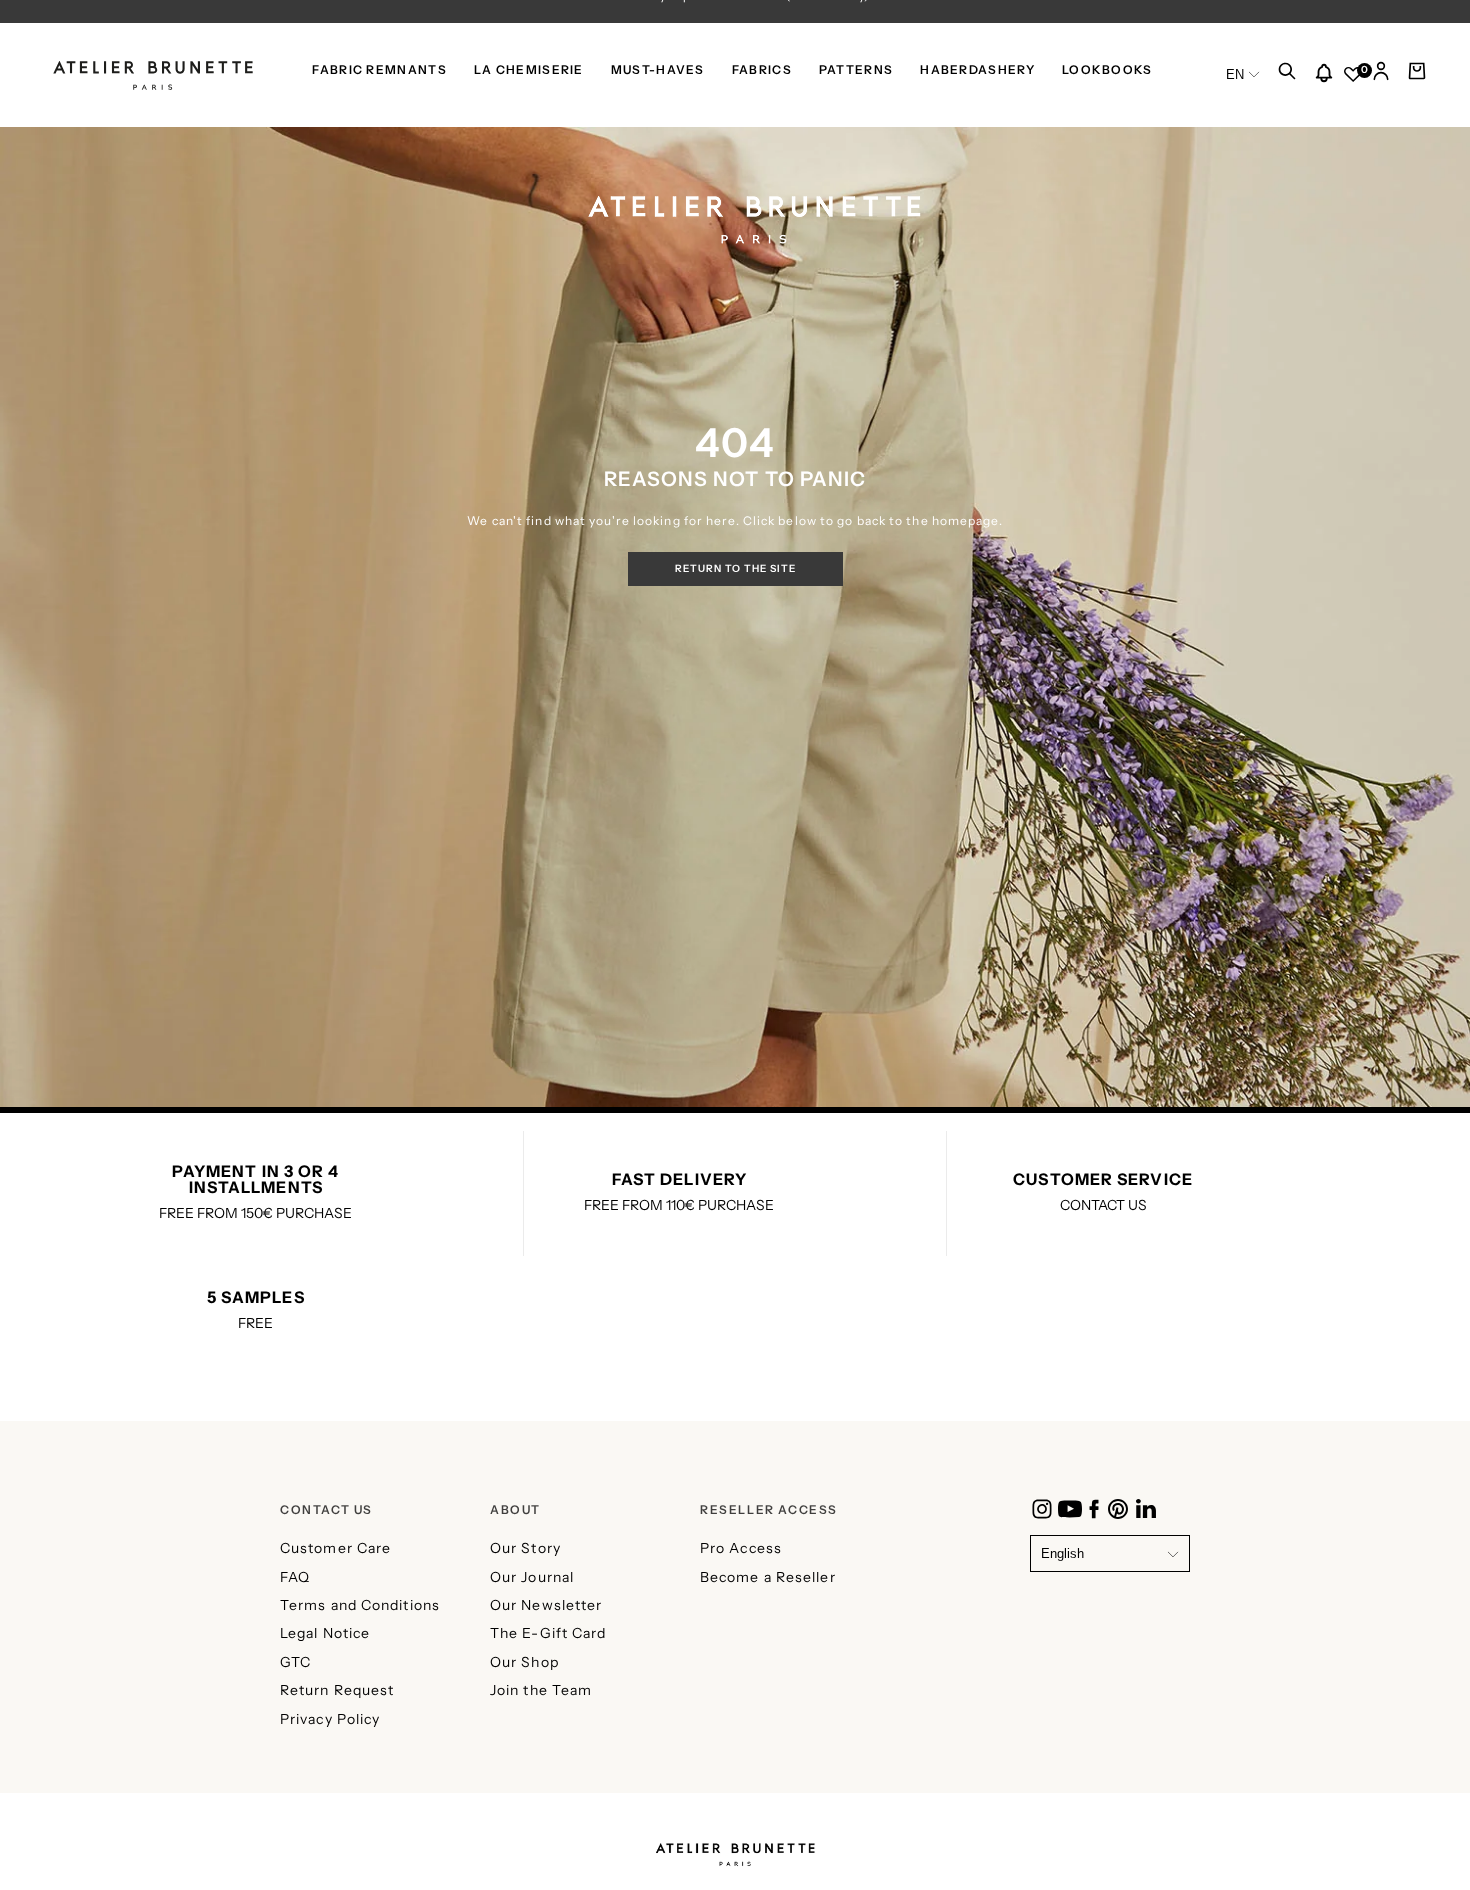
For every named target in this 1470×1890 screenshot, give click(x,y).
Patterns (856, 70)
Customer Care (335, 1548)
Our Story (525, 1548)
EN (1235, 74)
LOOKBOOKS (1107, 70)
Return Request (337, 1690)
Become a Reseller (768, 1577)
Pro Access (741, 1548)
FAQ (295, 1577)
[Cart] (1417, 76)
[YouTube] (1070, 1509)
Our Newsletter (546, 1605)
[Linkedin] (1146, 1509)
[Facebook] (1094, 1509)
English (1062, 1553)
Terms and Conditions (360, 1605)
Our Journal (532, 1577)
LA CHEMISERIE (529, 70)
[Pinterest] (1118, 1509)
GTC (295, 1662)
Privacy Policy (330, 1719)
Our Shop (524, 1662)
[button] (1287, 76)
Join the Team (541, 1690)
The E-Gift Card (548, 1633)
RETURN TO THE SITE (735, 568)
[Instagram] (1042, 1509)
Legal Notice (325, 1633)
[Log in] (1381, 76)
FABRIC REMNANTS (379, 70)
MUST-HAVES (658, 70)
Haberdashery (977, 70)
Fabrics (762, 70)
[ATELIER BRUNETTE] (735, 1848)
